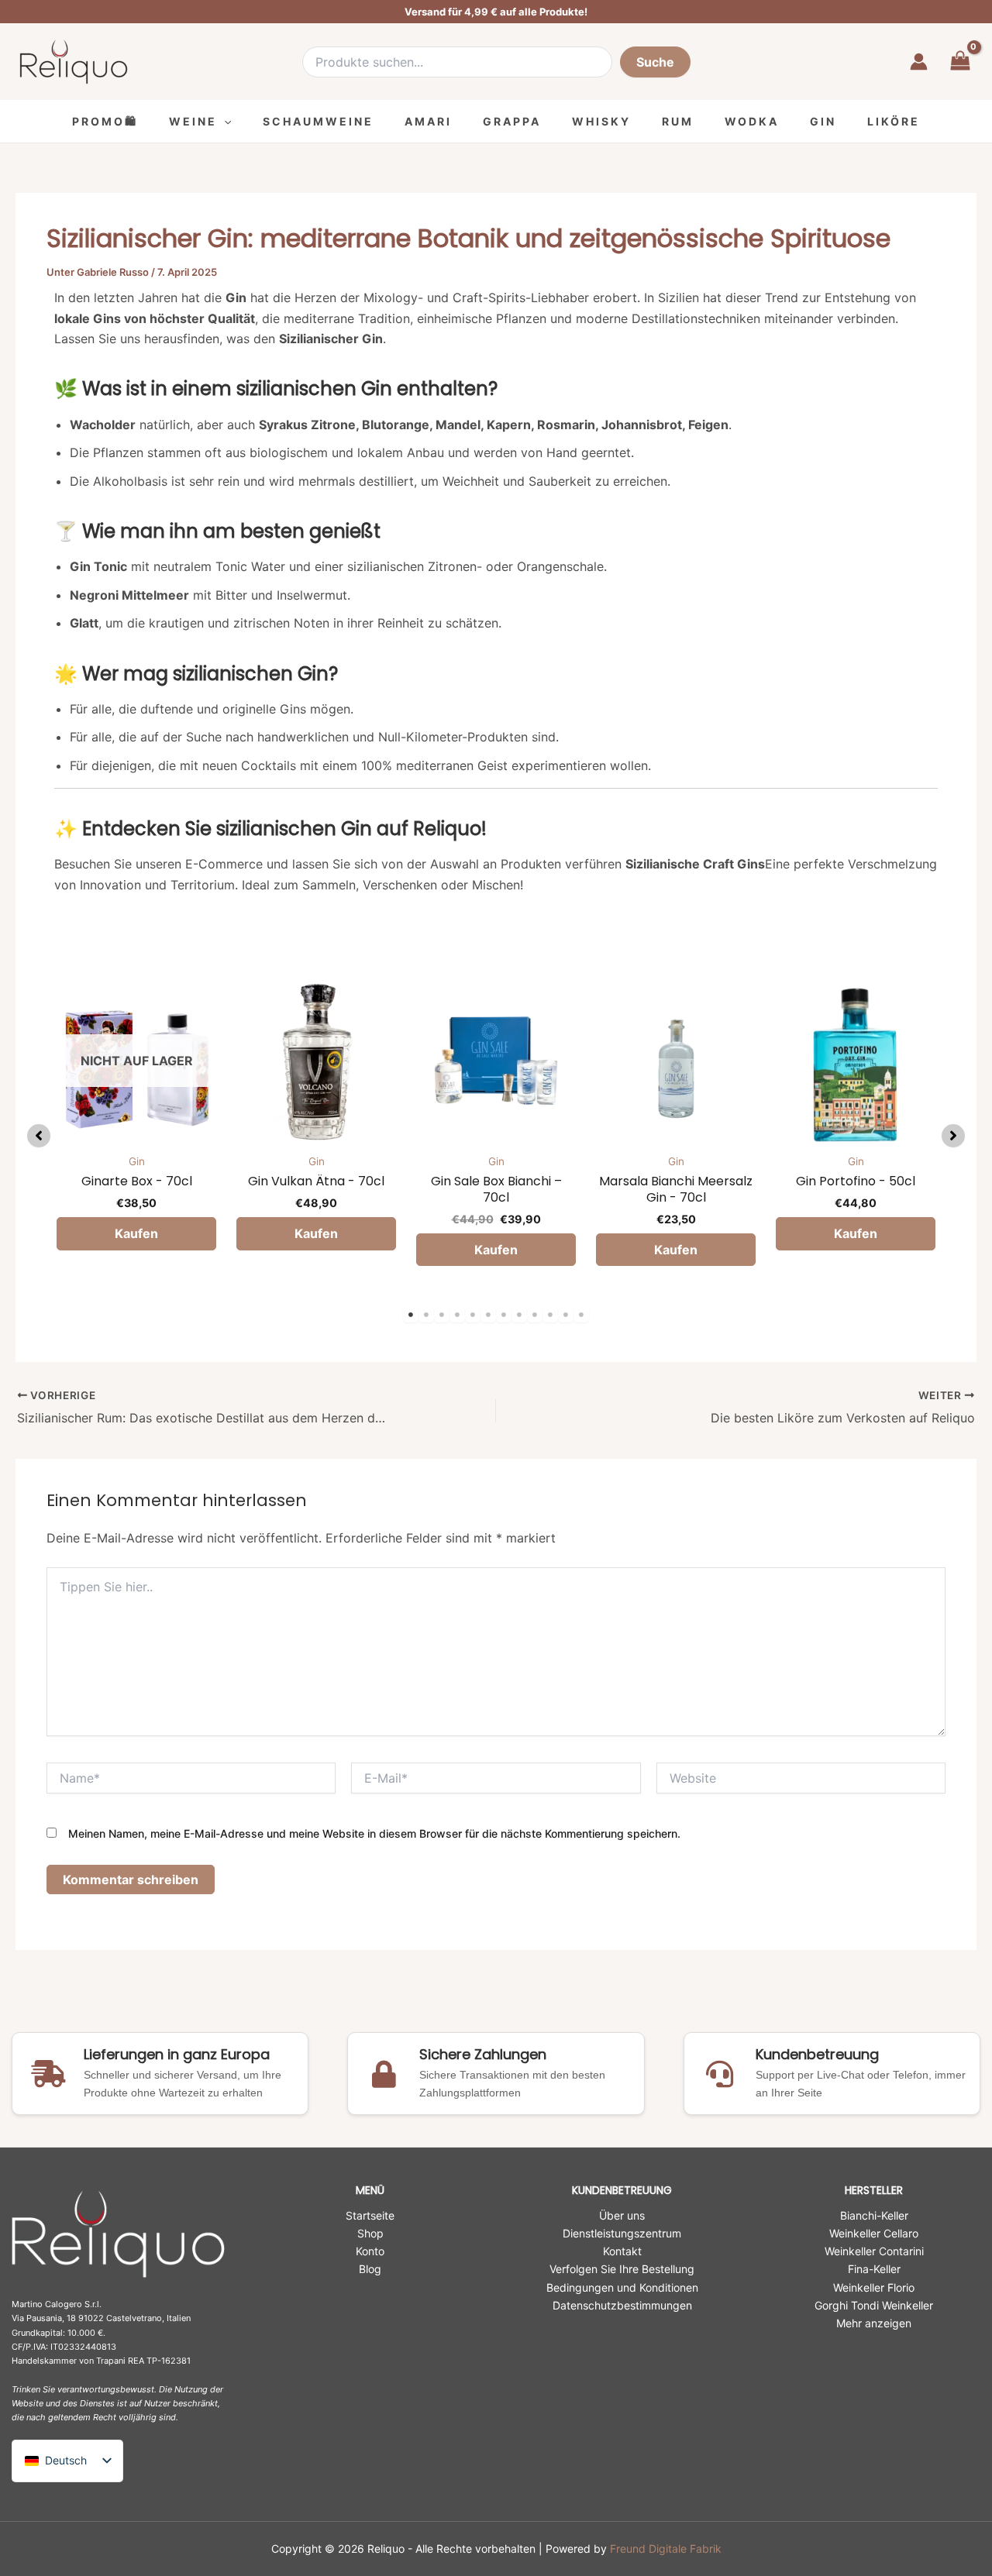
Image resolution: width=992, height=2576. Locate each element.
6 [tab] (488, 1315)
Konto (370, 2251)
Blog (370, 2269)
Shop (370, 2233)
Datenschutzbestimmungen (622, 2305)
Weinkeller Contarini (874, 2251)
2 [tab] (426, 1315)
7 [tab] (504, 1315)
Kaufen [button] (316, 1233)
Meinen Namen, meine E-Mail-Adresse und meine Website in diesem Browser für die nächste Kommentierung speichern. (374, 1833)
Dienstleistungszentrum (622, 2233)
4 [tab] (457, 1315)
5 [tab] (473, 1315)
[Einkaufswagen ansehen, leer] (960, 62)
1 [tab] (411, 1315)
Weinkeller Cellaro (874, 2233)
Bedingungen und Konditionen (622, 2287)
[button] (224, 121)
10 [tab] (550, 1315)
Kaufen (136, 1233)
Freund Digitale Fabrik (666, 2548)
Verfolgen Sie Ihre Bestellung (622, 2269)
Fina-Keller (874, 2269)
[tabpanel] (136, 1132)
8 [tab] (519, 1315)
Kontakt (622, 2251)
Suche (655, 62)
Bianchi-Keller (874, 2215)
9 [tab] (535, 1315)
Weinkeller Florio (874, 2287)
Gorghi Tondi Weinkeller (874, 2305)
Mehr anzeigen (874, 2323)
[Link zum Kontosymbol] (919, 62)
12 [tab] (581, 1315)
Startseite (370, 2215)
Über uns (622, 2215)
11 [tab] (566, 1315)
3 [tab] (442, 1315)
